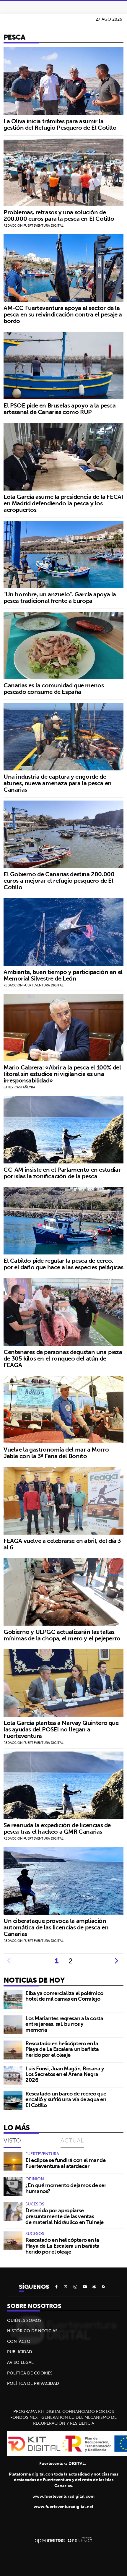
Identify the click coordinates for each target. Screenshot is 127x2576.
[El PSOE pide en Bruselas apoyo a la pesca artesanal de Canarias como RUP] (63, 366)
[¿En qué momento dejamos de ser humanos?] (13, 2186)
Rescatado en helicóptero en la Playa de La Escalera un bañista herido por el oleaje (62, 2049)
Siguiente (116, 1961)
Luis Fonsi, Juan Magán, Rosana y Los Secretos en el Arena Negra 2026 (65, 2074)
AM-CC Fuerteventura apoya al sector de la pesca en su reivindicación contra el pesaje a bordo (63, 314)
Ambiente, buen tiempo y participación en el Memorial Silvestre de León (63, 975)
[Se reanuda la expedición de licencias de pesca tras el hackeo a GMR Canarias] (63, 1785)
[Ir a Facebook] (56, 2287)
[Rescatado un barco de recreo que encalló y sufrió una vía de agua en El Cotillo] (13, 2100)
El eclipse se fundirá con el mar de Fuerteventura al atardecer (65, 2163)
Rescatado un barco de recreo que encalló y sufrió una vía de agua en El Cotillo (66, 2099)
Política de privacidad (33, 2383)
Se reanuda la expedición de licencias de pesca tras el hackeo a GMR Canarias (57, 1828)
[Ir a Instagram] (75, 2287)
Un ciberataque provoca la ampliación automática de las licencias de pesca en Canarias (56, 1927)
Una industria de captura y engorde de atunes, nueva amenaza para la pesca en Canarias (58, 783)
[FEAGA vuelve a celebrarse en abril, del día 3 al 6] (63, 1501)
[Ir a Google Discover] (94, 2287)
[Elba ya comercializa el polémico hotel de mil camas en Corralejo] (13, 2000)
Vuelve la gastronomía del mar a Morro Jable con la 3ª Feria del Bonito (56, 1453)
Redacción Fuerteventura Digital (34, 225)
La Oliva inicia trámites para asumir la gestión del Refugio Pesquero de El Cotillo (60, 124)
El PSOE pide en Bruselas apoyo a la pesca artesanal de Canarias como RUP (60, 409)
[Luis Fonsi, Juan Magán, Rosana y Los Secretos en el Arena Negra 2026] (13, 2075)
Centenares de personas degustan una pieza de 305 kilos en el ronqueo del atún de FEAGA (63, 1358)
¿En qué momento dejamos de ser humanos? (66, 2188)
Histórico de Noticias (32, 2331)
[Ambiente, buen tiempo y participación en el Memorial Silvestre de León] (63, 932)
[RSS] (104, 2287)
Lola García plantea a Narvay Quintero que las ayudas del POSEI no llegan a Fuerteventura (61, 1729)
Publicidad (20, 2352)
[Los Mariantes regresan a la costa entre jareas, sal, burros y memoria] (13, 2025)
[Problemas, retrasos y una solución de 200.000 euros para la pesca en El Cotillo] (63, 172)
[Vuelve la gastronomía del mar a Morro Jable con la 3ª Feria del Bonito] (63, 1410)
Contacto (19, 2341)
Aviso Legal (20, 2362)
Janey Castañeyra (19, 1087)
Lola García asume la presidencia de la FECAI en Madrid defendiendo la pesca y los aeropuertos (63, 503)
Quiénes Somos (24, 2320)
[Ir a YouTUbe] (85, 2287)
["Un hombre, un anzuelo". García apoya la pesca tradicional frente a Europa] (63, 554)
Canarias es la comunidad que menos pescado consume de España (54, 688)
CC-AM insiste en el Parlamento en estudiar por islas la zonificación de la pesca (62, 1173)
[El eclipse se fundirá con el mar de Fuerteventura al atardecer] (13, 2161)
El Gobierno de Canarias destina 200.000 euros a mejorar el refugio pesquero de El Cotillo (59, 880)
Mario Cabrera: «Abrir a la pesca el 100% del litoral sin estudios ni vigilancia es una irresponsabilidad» (62, 1074)
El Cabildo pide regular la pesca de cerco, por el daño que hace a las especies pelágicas (63, 1264)
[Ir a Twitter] (66, 2287)
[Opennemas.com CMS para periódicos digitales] (63, 2540)
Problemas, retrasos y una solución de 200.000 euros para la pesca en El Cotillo (59, 215)
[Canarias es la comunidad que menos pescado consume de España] (63, 645)
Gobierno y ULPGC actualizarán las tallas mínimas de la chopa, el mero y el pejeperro (62, 1635)
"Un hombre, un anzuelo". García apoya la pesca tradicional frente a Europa (60, 597)
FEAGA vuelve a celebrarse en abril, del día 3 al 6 (62, 1544)
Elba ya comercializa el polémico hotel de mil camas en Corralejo (64, 1996)
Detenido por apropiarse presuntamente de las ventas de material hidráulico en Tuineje (65, 2216)
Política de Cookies (30, 2373)
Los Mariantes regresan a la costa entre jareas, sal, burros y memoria (64, 2024)
